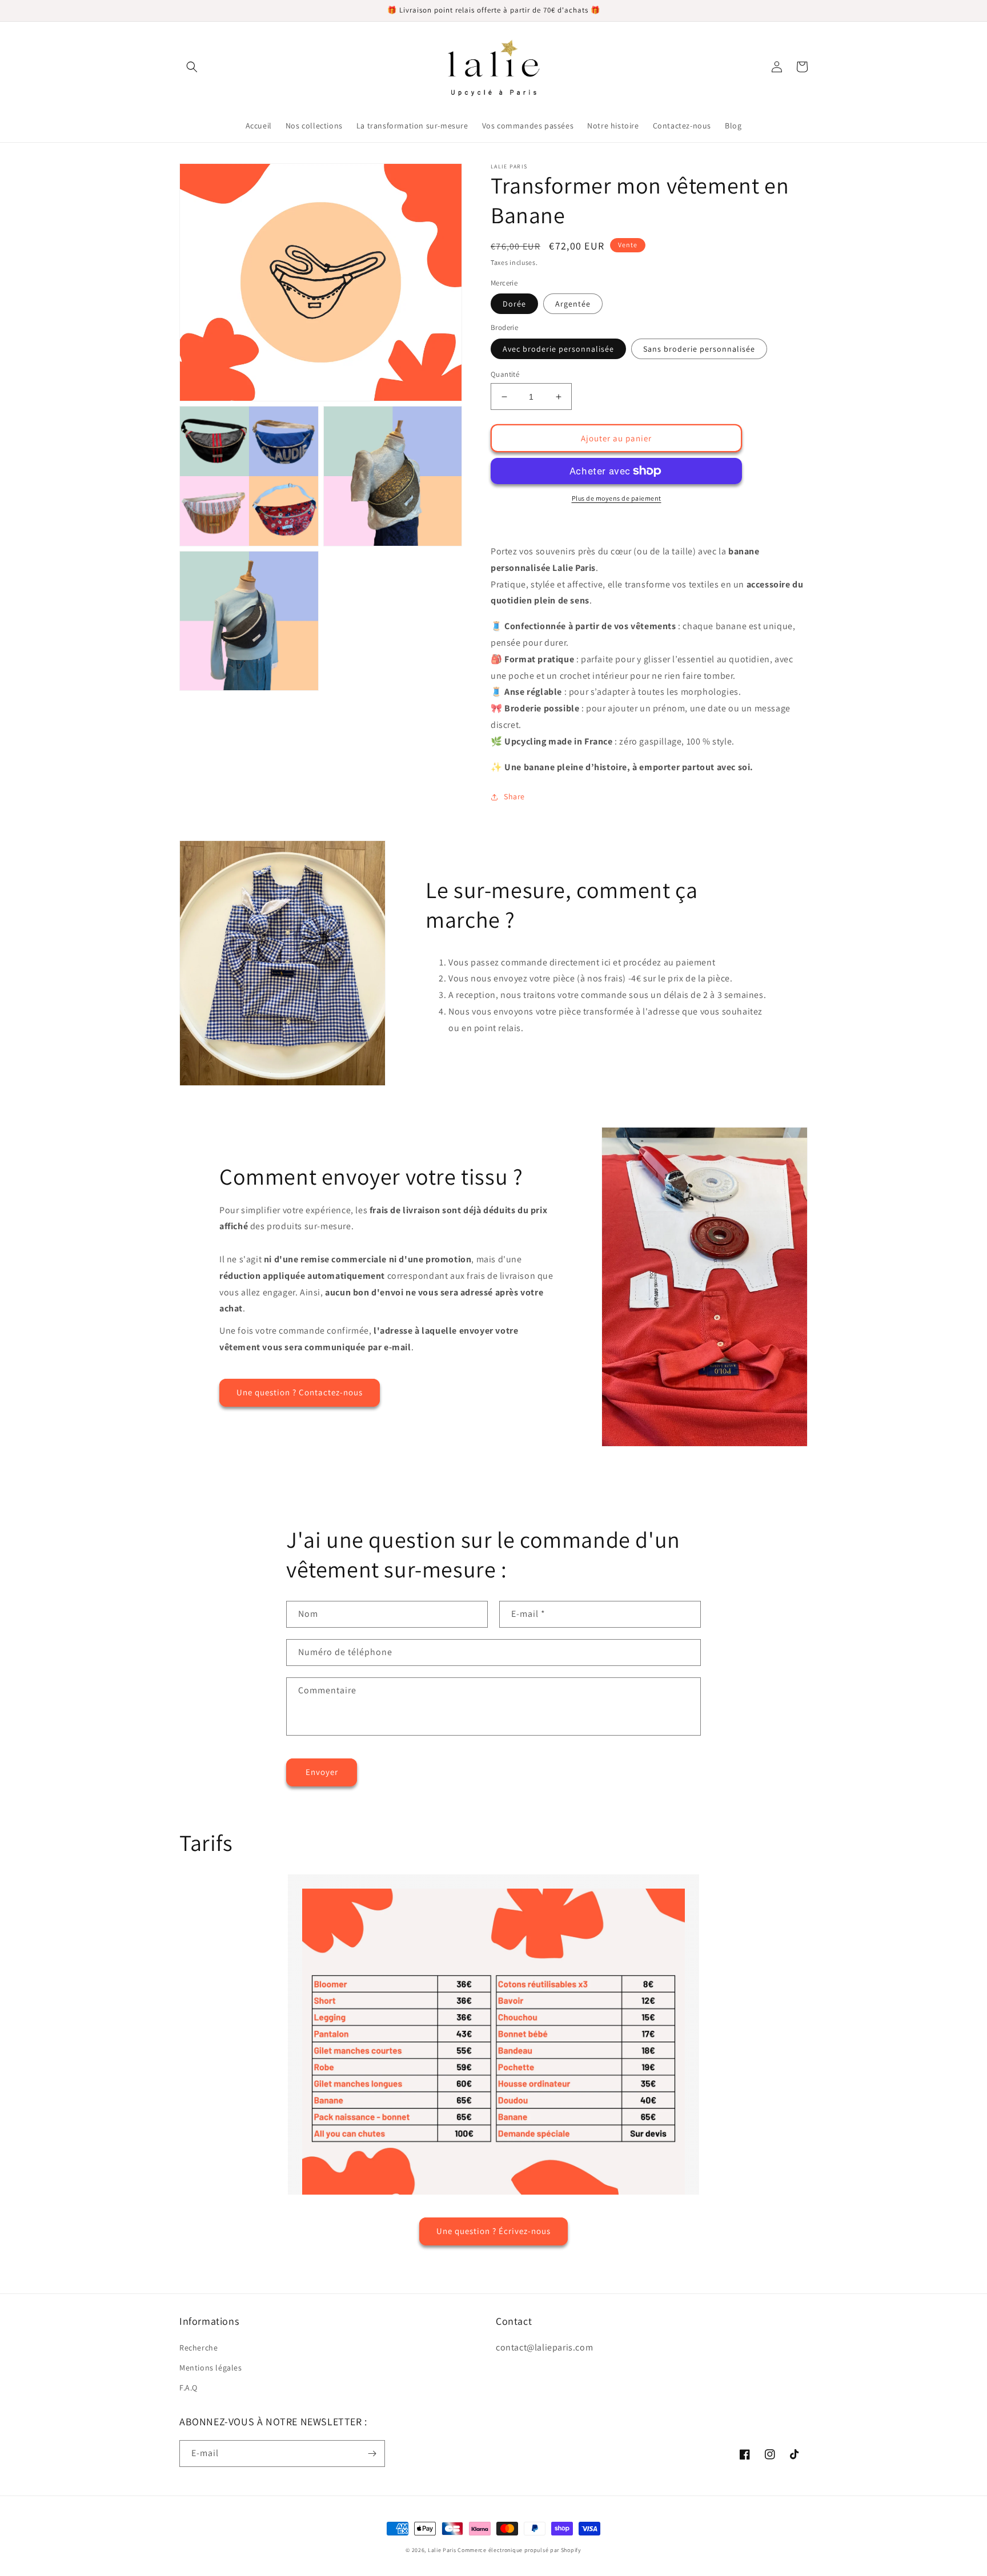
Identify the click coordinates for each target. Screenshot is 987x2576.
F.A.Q (188, 2388)
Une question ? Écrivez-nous (493, 2231)
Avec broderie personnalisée (558, 349)
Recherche (198, 2348)
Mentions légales (211, 2368)
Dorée (514, 304)
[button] (192, 67)
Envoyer (322, 1772)
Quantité (505, 374)
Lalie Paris (442, 2550)
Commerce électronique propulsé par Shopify (519, 2550)
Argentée (573, 304)
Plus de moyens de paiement (617, 498)
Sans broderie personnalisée (699, 349)
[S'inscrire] (372, 2454)
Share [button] (514, 796)
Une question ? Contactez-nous (300, 1392)
